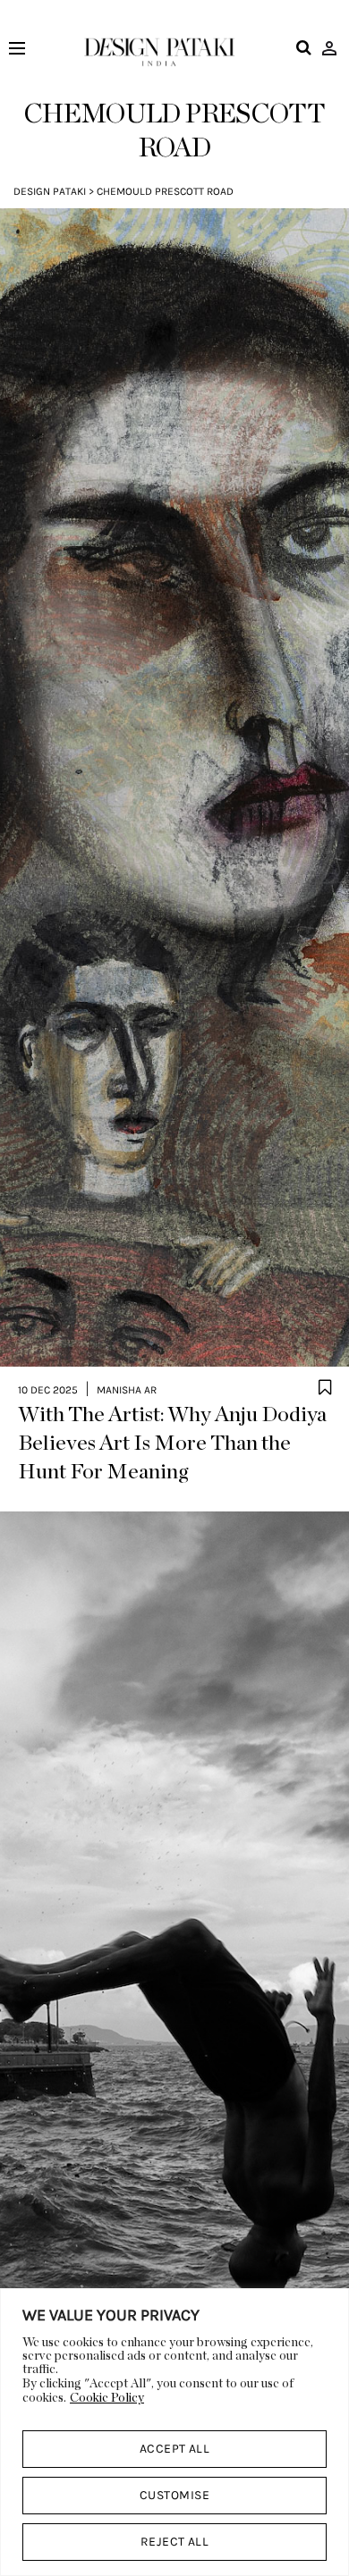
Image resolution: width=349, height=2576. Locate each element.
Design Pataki (50, 191)
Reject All (175, 2542)
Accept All (175, 2449)
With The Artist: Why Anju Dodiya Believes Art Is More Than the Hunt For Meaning (172, 1444)
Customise (174, 2495)
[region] (174, 2432)
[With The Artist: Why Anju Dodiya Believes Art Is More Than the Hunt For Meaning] (174, 788)
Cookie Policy (107, 2398)
